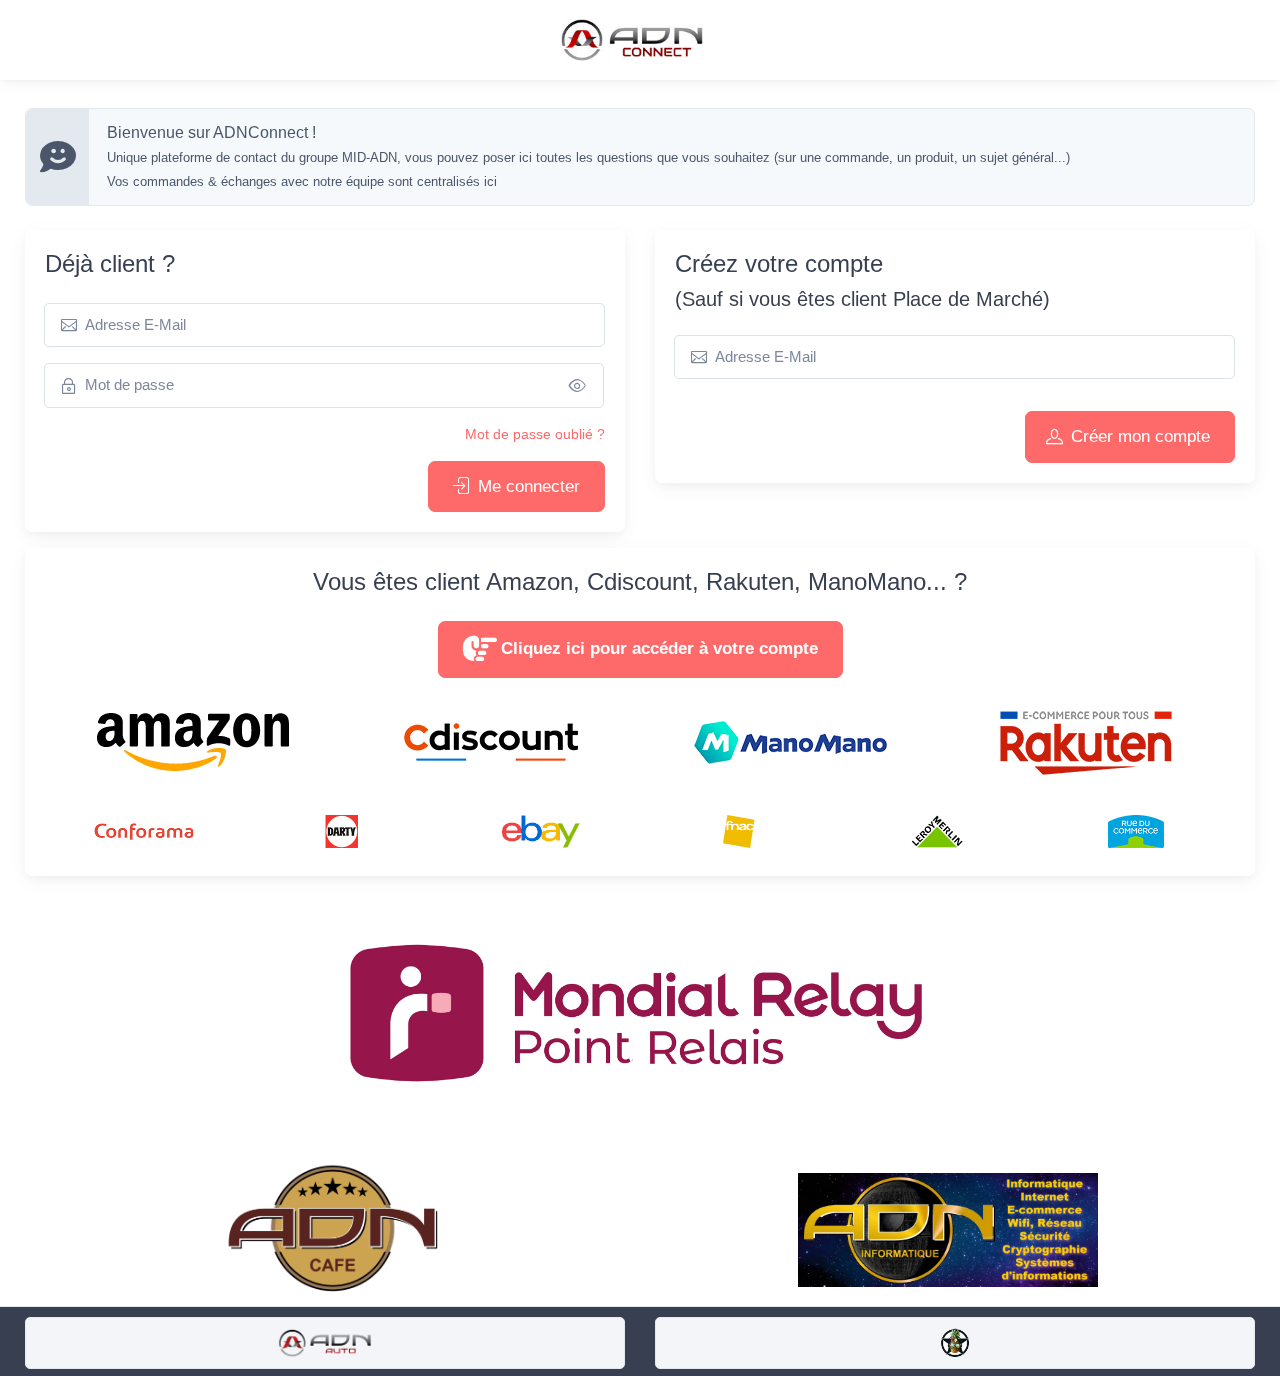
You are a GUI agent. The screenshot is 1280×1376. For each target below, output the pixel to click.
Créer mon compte (1140, 436)
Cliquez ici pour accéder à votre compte (659, 648)
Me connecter (529, 486)
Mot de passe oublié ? (535, 434)
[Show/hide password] (577, 385)
